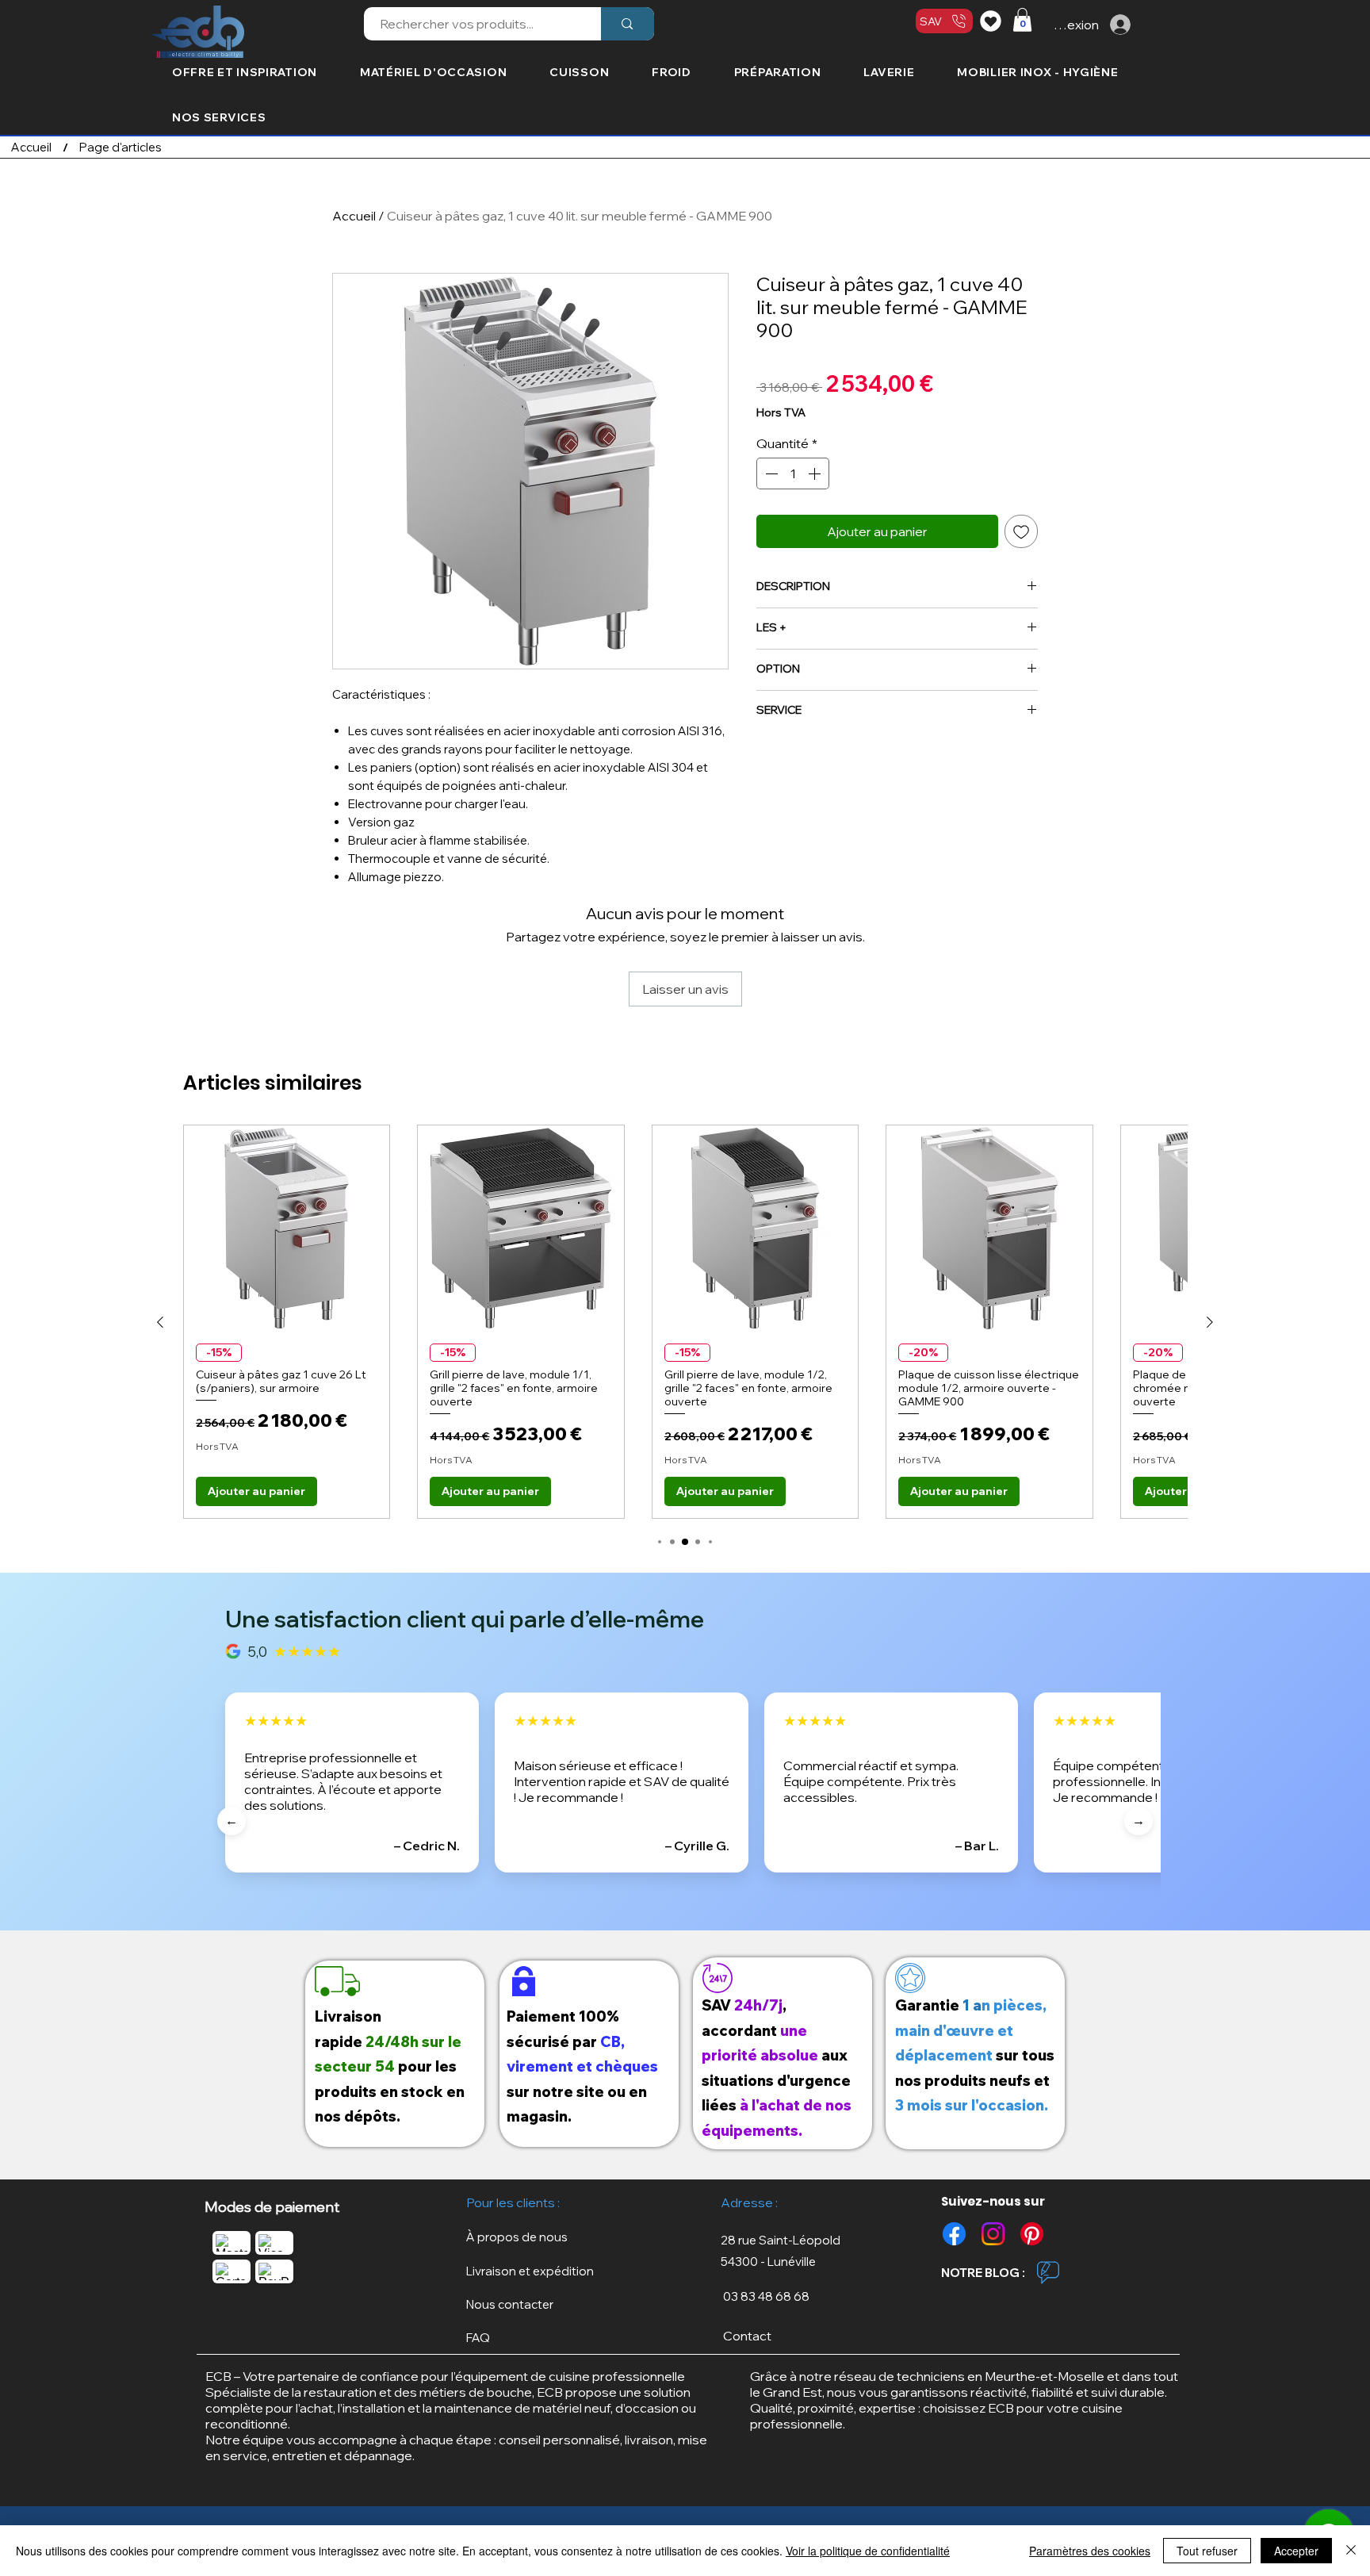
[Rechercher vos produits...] (627, 24)
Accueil (354, 216)
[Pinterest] (1032, 2234)
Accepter (1296, 2551)
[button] (1022, 20)
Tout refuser (1207, 2551)
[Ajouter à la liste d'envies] (1021, 531)
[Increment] (816, 473)
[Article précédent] (160, 1322)
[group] (685, 1322)
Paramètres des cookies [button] (1090, 2551)
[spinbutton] (793, 473)
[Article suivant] (1210, 1322)
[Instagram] (993, 2234)
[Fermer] (1351, 2551)
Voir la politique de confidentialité (868, 2551)
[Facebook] (954, 2234)
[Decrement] (770, 473)
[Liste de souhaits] (993, 21)
